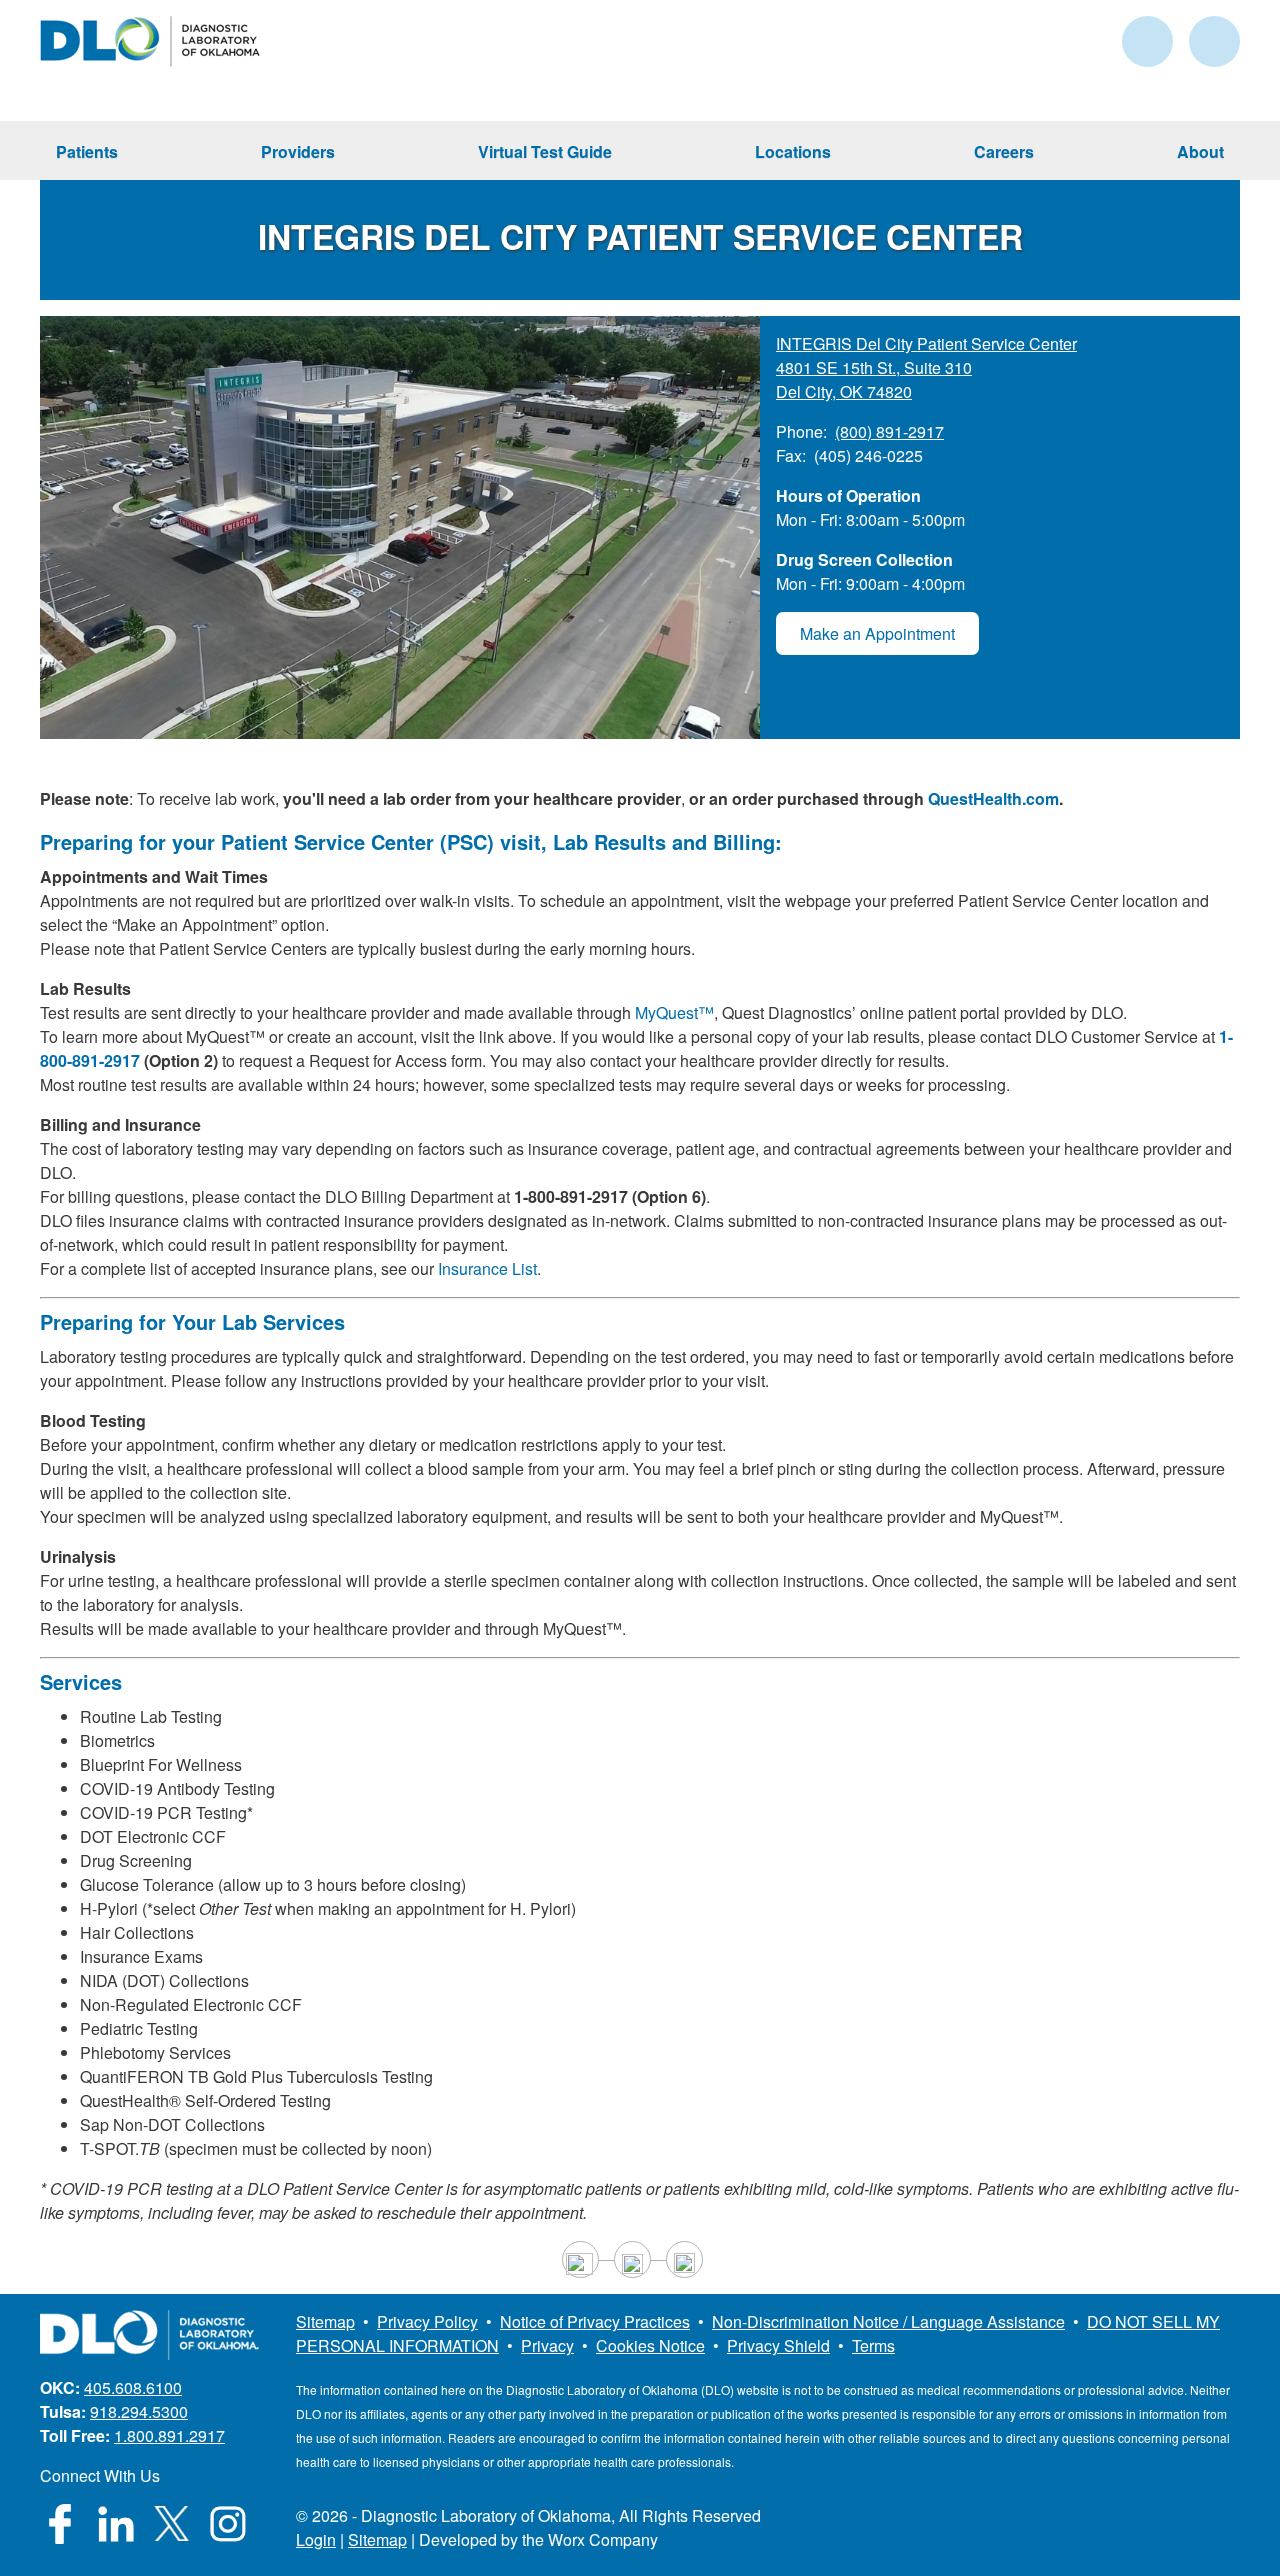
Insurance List (487, 1268)
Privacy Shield (778, 2345)
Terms (873, 2345)
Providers (298, 151)
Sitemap (325, 2321)
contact (1147, 41)
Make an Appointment (877, 633)
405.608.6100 (133, 2387)
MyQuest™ (674, 1012)
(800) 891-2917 (889, 431)
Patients (87, 151)
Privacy (547, 2345)
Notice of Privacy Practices (595, 2321)
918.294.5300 (139, 2411)
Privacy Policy (427, 2321)
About (1200, 151)
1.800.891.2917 (169, 2435)
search (1214, 41)
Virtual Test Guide (545, 151)
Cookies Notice (650, 2345)
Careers (1004, 151)
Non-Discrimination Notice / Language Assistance (888, 2321)
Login (316, 2539)
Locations (793, 151)
